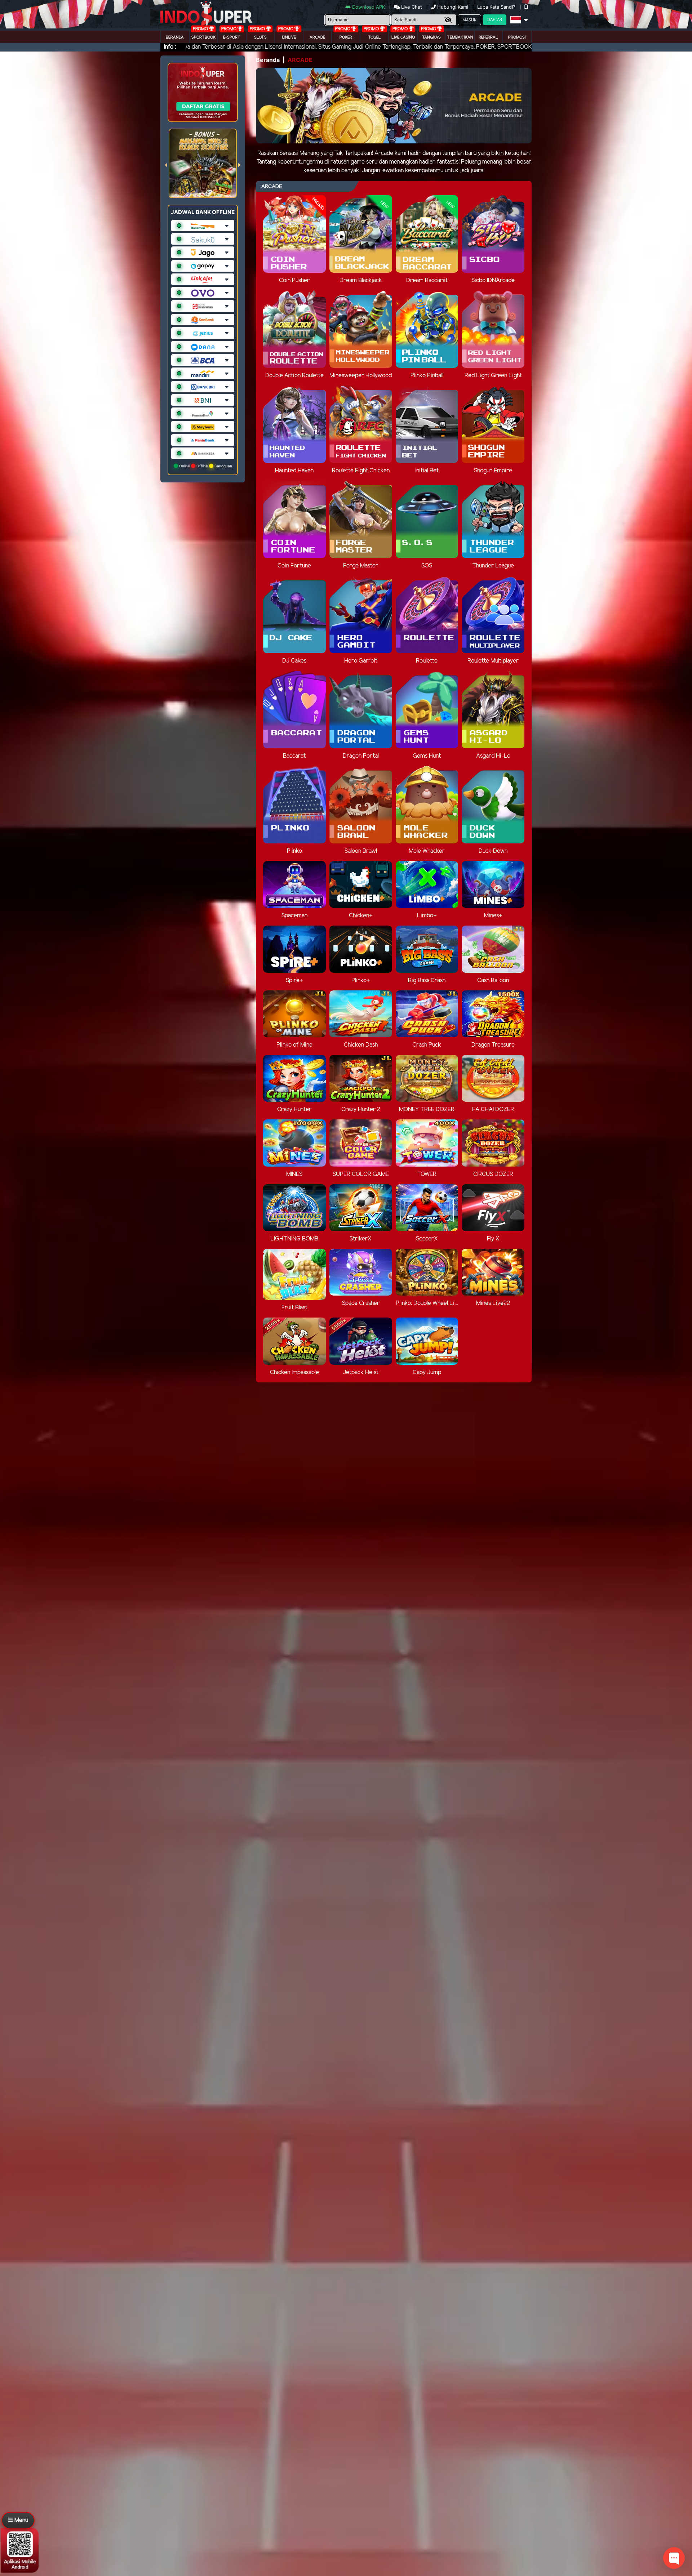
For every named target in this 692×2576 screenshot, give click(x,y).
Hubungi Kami (453, 7)
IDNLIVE (289, 37)
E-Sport (232, 37)
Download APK (369, 7)
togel (374, 37)
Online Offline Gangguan (205, 466)
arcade (317, 37)
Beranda (175, 37)
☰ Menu (18, 2520)
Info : (170, 47)
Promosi (517, 37)
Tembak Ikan (460, 37)
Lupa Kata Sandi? (497, 7)
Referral (488, 37)
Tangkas (431, 37)
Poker (346, 37)
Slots (260, 37)
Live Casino (403, 37)
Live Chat (411, 7)
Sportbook (203, 37)
